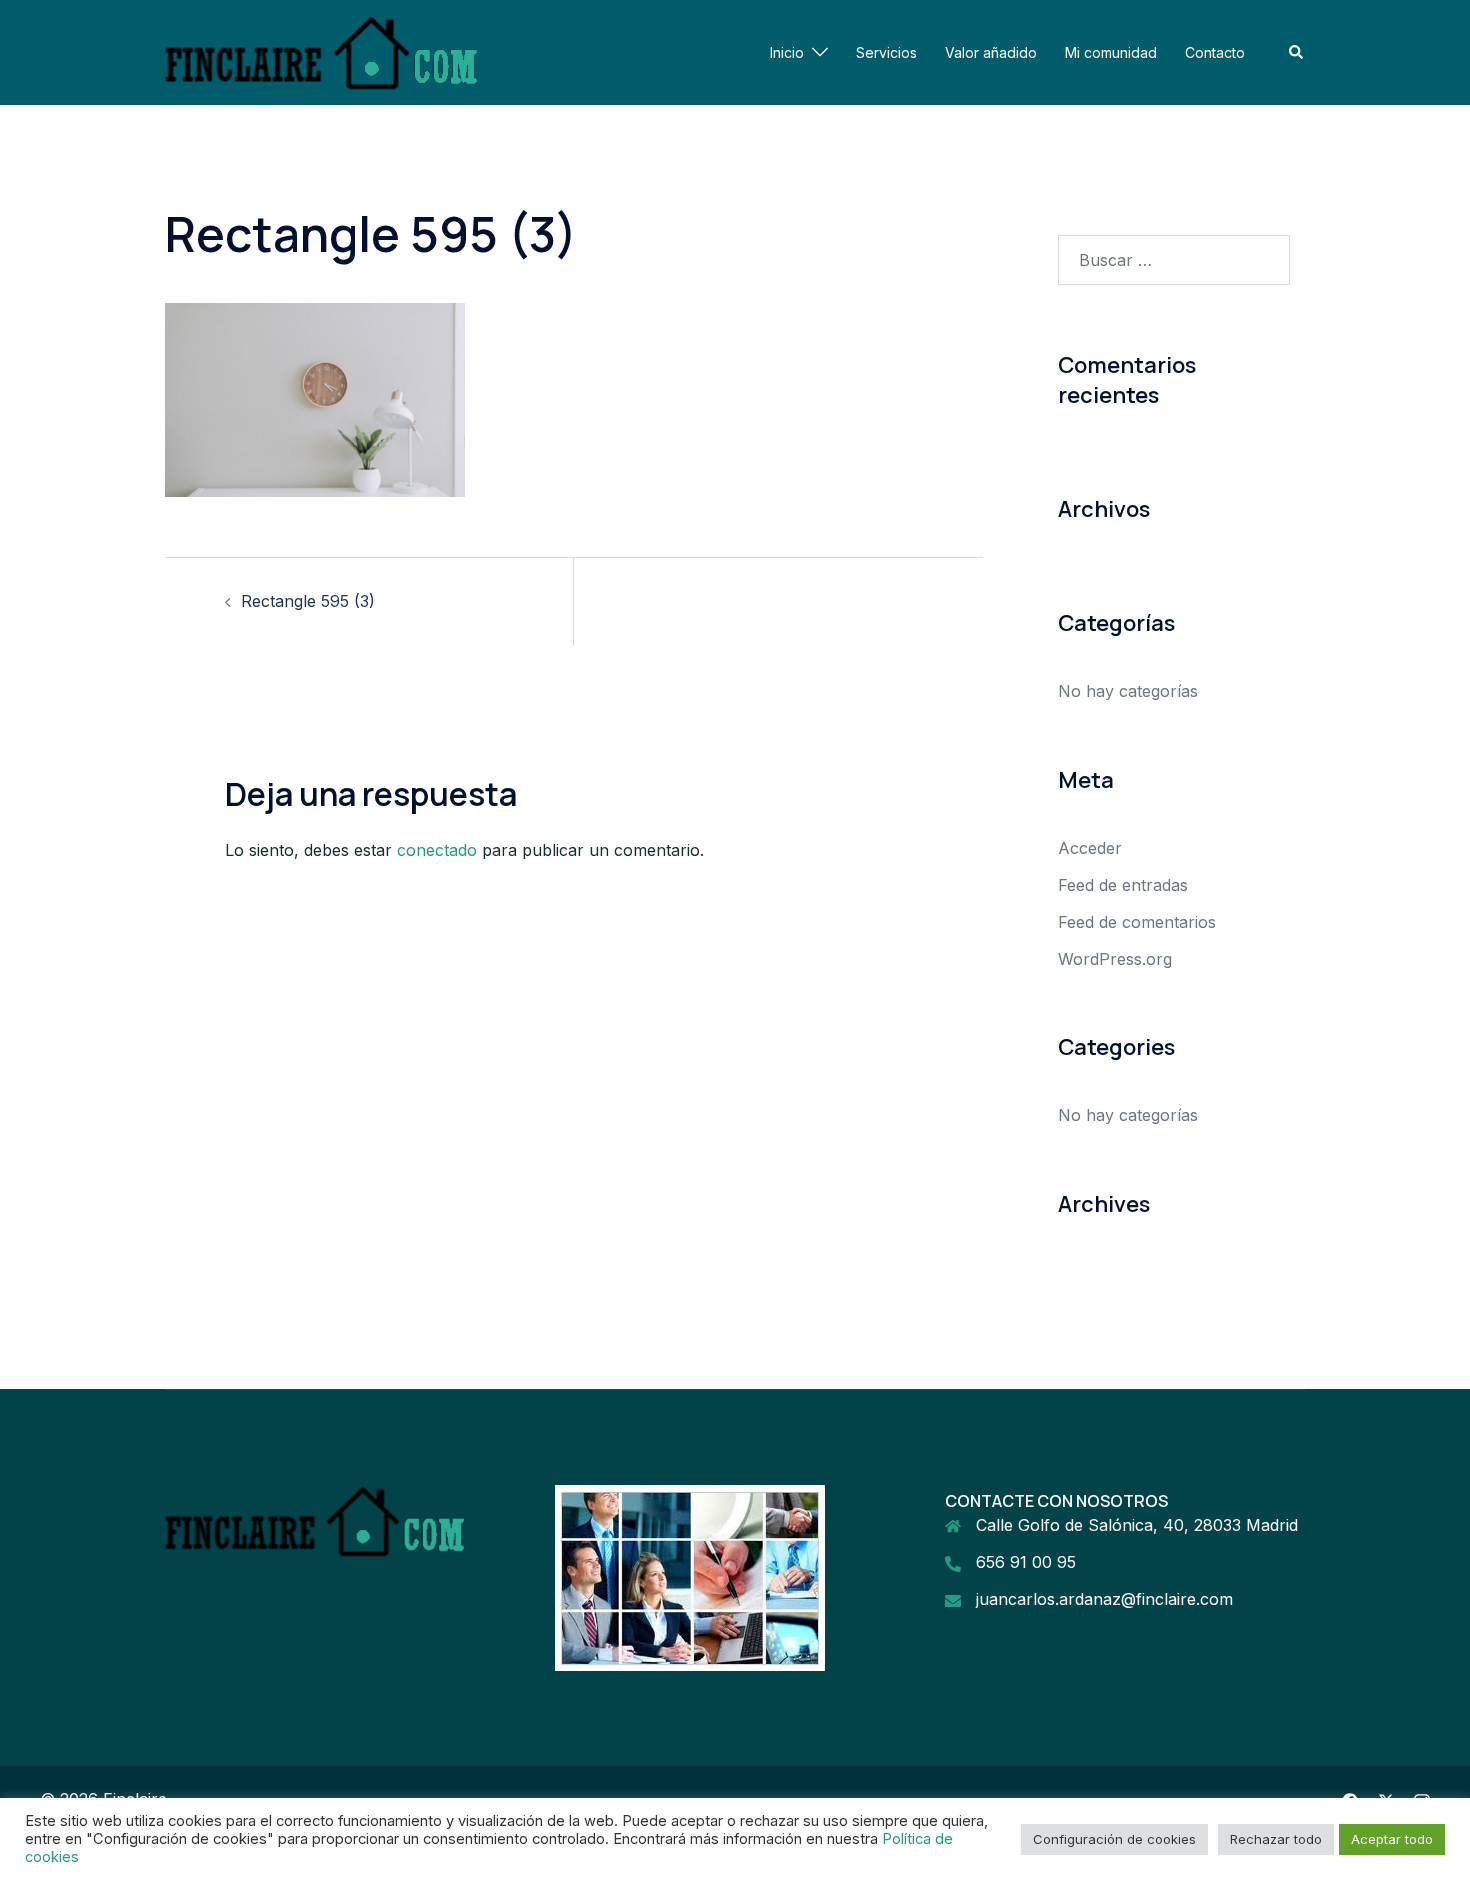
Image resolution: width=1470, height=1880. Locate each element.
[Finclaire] (321, 51)
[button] (1297, 52)
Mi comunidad (1111, 52)
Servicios (886, 52)
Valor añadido (991, 52)
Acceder (1090, 848)
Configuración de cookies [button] (1114, 1839)
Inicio (787, 52)
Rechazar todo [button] (1276, 1839)
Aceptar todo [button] (1392, 1839)
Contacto (1215, 52)
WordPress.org (1115, 959)
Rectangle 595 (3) (308, 601)
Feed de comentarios (1137, 922)
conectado (437, 850)
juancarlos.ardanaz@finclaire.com (1104, 1599)
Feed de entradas (1123, 885)
